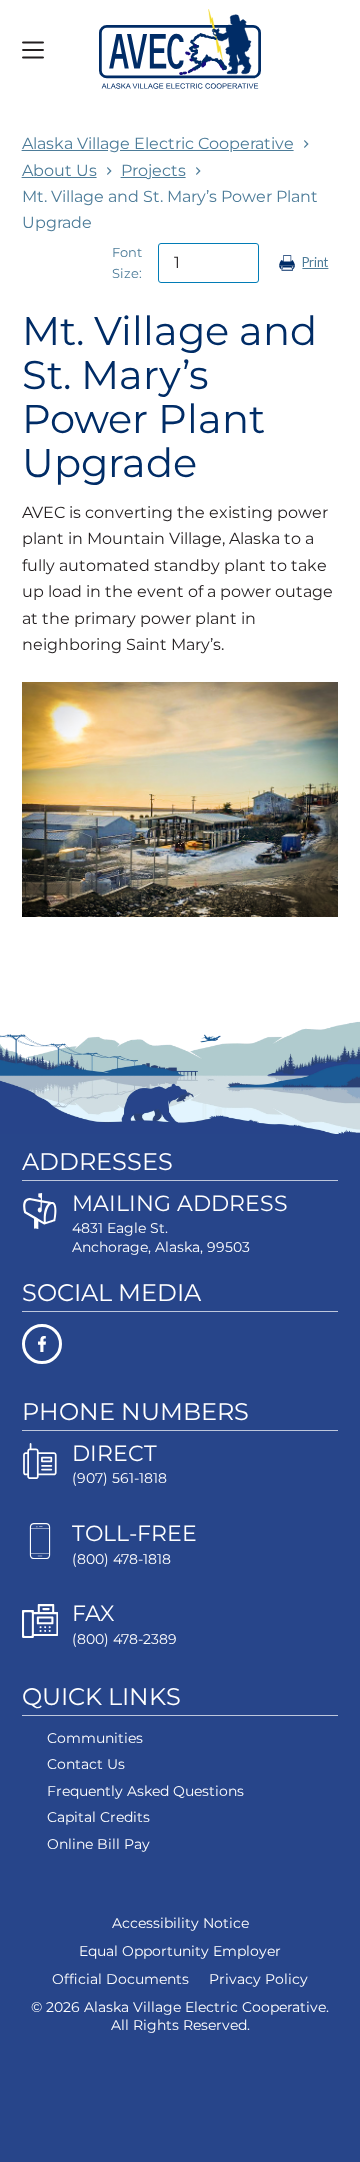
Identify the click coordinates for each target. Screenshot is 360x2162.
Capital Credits (98, 1817)
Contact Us (86, 1764)
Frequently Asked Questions (145, 1791)
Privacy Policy (258, 1979)
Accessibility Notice (180, 1923)
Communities (95, 1738)
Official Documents (120, 1979)
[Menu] (33, 50)
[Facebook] (180, 1344)
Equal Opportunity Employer (180, 1951)
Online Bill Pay (98, 1844)
